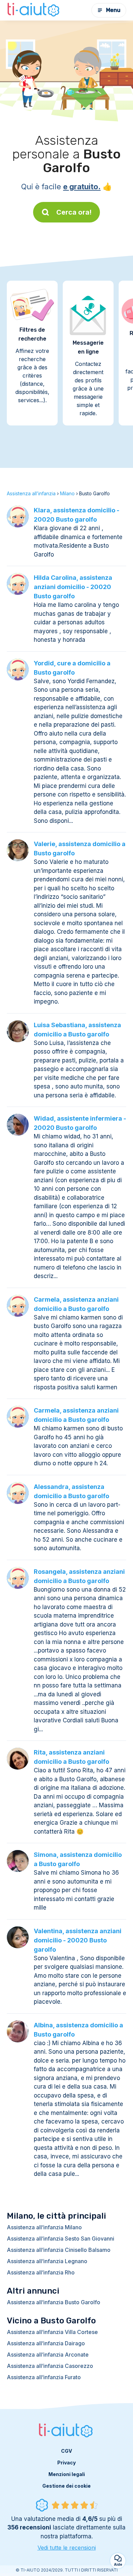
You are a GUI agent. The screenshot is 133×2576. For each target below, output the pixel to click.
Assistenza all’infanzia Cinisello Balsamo (59, 2250)
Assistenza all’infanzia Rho (41, 2272)
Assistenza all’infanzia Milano (44, 2227)
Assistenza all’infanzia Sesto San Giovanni (61, 2239)
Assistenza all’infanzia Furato (44, 2377)
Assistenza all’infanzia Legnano (47, 2261)
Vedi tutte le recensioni (67, 2548)
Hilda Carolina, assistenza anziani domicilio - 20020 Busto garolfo (73, 587)
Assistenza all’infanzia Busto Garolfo (54, 2302)
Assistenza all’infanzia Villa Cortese (52, 2332)
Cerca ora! (74, 212)
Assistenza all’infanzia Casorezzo (50, 2366)
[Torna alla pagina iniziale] (34, 10)
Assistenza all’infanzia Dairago (46, 2343)
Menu (113, 10)
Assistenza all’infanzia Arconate (48, 2355)
